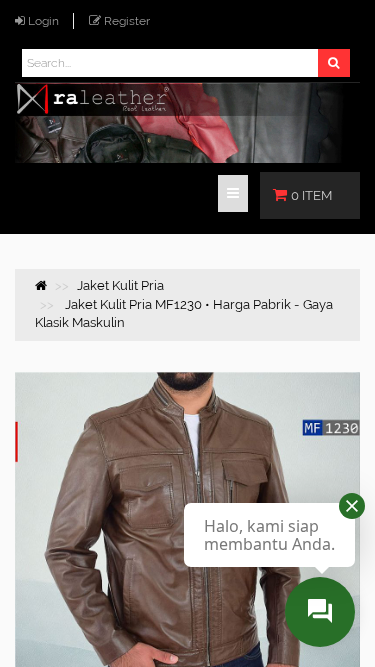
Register (127, 21)
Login (43, 21)
